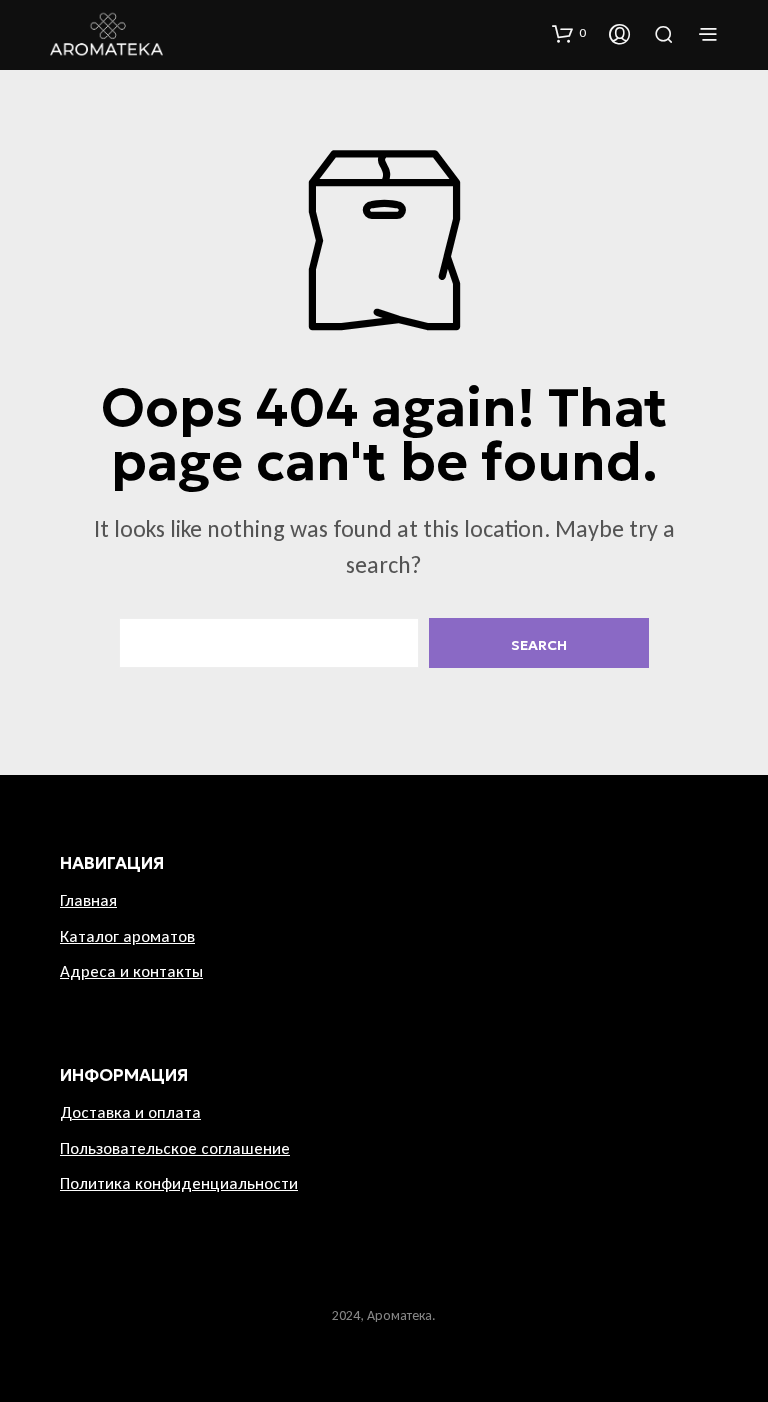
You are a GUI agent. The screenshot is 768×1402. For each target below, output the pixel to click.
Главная (88, 900)
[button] (569, 33)
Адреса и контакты (131, 971)
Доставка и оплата (130, 1112)
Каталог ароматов (127, 936)
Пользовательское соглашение (175, 1148)
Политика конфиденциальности (179, 1183)
